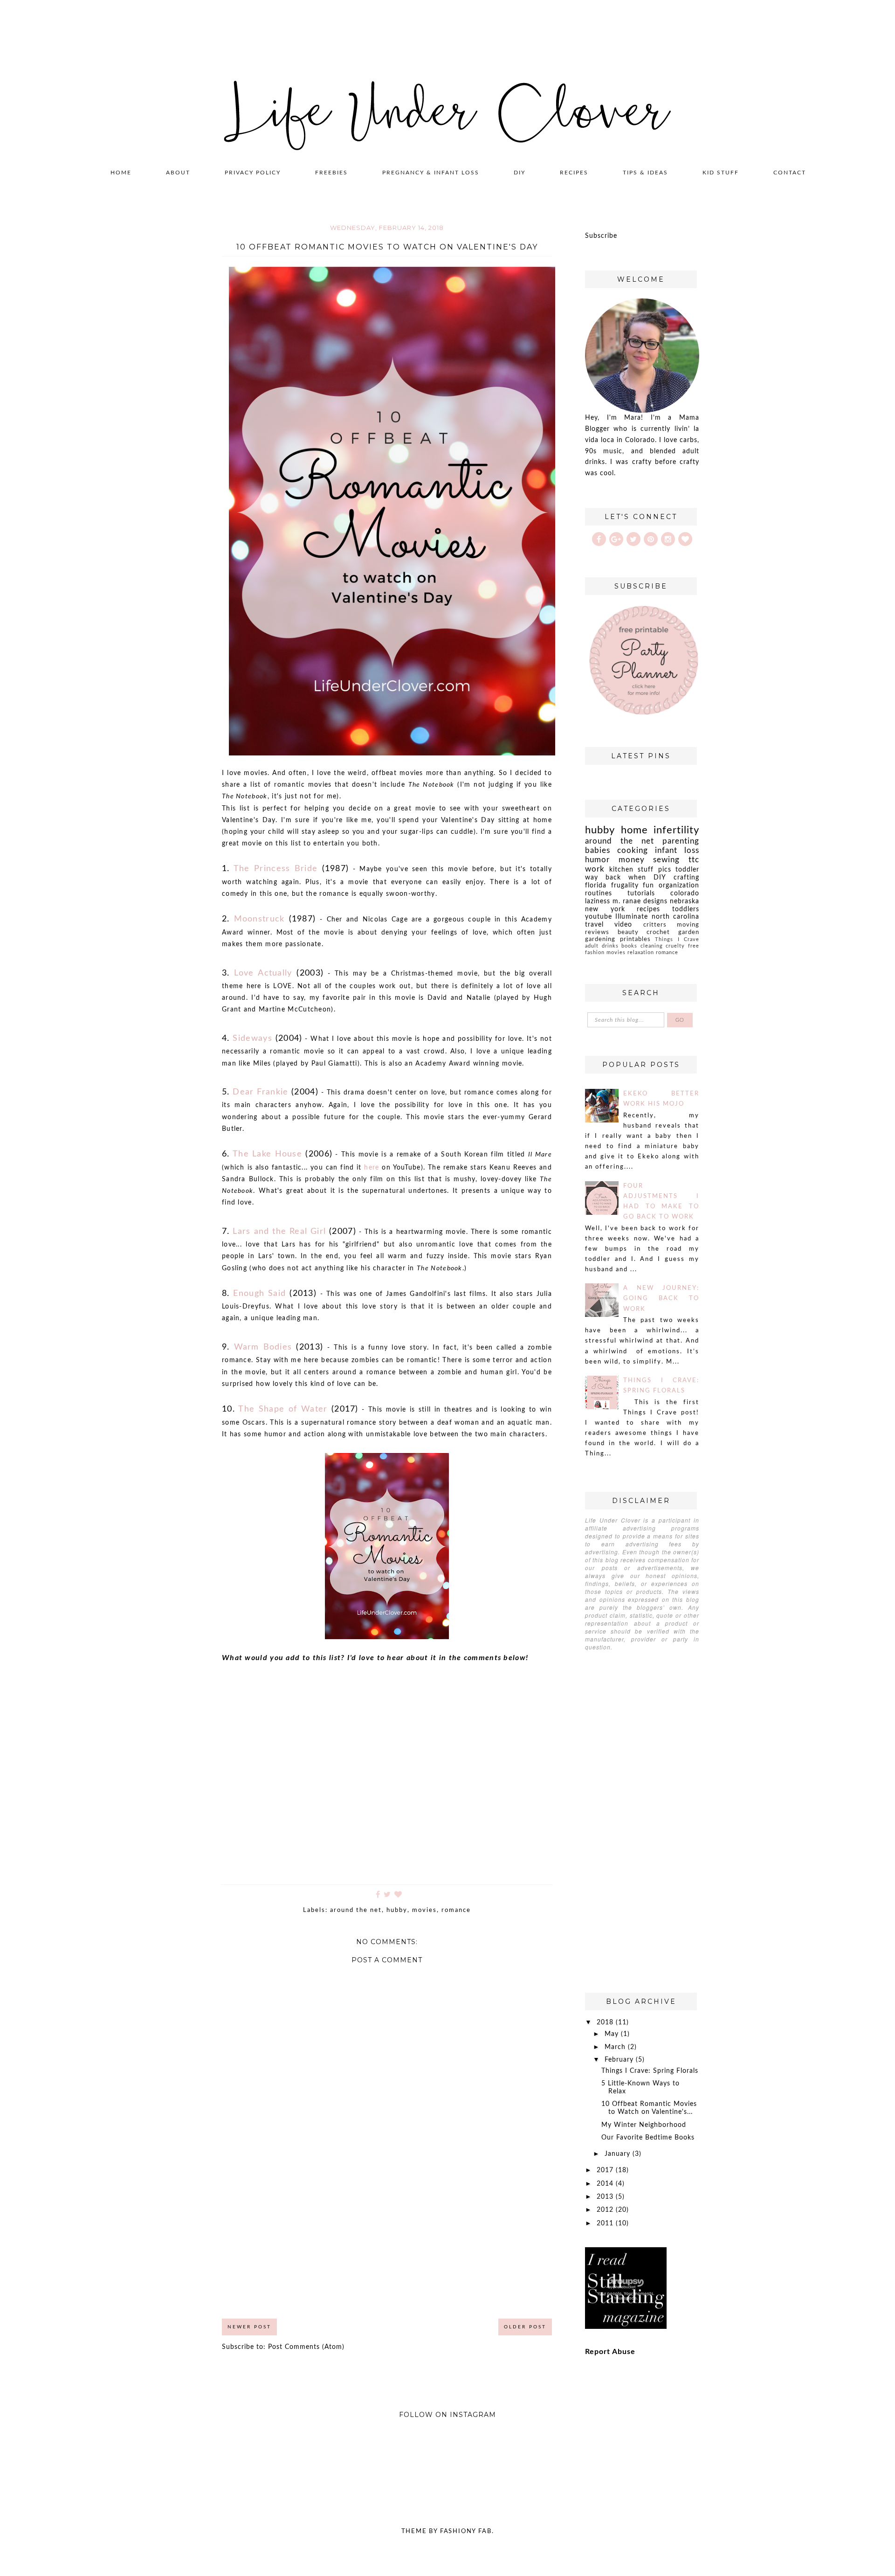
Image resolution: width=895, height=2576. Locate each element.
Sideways (252, 1039)
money (632, 860)
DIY (520, 173)
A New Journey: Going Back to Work (661, 1298)
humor (597, 860)
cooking (633, 850)
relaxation (641, 952)
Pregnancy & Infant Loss (431, 173)
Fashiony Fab (466, 2531)
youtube (599, 917)
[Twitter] (633, 539)
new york (605, 909)
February (620, 2060)
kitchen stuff (632, 870)
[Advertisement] (387, 2240)
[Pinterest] (651, 539)
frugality (625, 886)
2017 (606, 2170)
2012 (606, 2210)
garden (689, 932)
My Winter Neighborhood (644, 2125)
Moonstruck (259, 919)
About (178, 173)
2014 (606, 2184)
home (634, 830)
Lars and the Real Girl (279, 1232)
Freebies (331, 173)
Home (121, 173)
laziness (598, 901)
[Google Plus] (616, 539)
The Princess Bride (275, 869)
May (613, 2034)
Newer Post (249, 2327)
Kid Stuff (721, 173)
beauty (628, 932)
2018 (606, 2022)
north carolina (675, 917)
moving (688, 925)
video (623, 925)
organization (679, 886)
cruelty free (682, 946)
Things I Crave (677, 939)
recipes (648, 909)
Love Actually (263, 973)
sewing (666, 860)
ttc (694, 860)
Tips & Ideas (645, 173)
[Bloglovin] (685, 539)
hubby (397, 1910)
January (619, 2154)
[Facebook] (599, 539)
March (616, 2047)
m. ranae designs (640, 901)
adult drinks (602, 946)
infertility (676, 830)
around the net (356, 1910)
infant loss (677, 850)
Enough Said (259, 1294)
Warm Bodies (263, 1347)
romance (456, 1910)
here (372, 1168)
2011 (606, 2223)
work (595, 869)
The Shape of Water (283, 1409)
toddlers (686, 909)
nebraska (685, 901)
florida (596, 886)
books (629, 946)
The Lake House (267, 1154)
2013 (606, 2197)
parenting (681, 841)
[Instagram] (668, 539)
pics (665, 870)
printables (635, 939)
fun (648, 886)
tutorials (641, 893)
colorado (685, 893)
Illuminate (632, 917)
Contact (790, 173)
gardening (600, 939)
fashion (595, 952)
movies (424, 1910)
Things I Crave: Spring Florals (650, 2071)
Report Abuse (610, 2352)
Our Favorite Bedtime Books (648, 2138)
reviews (597, 932)
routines (599, 893)
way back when (616, 878)
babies (598, 850)
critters (655, 925)
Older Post (525, 2327)
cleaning (652, 946)
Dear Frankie (260, 1092)
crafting (686, 878)
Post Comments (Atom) (306, 2347)
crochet (658, 932)
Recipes (574, 173)
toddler (687, 870)
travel (594, 925)
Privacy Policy (253, 173)
